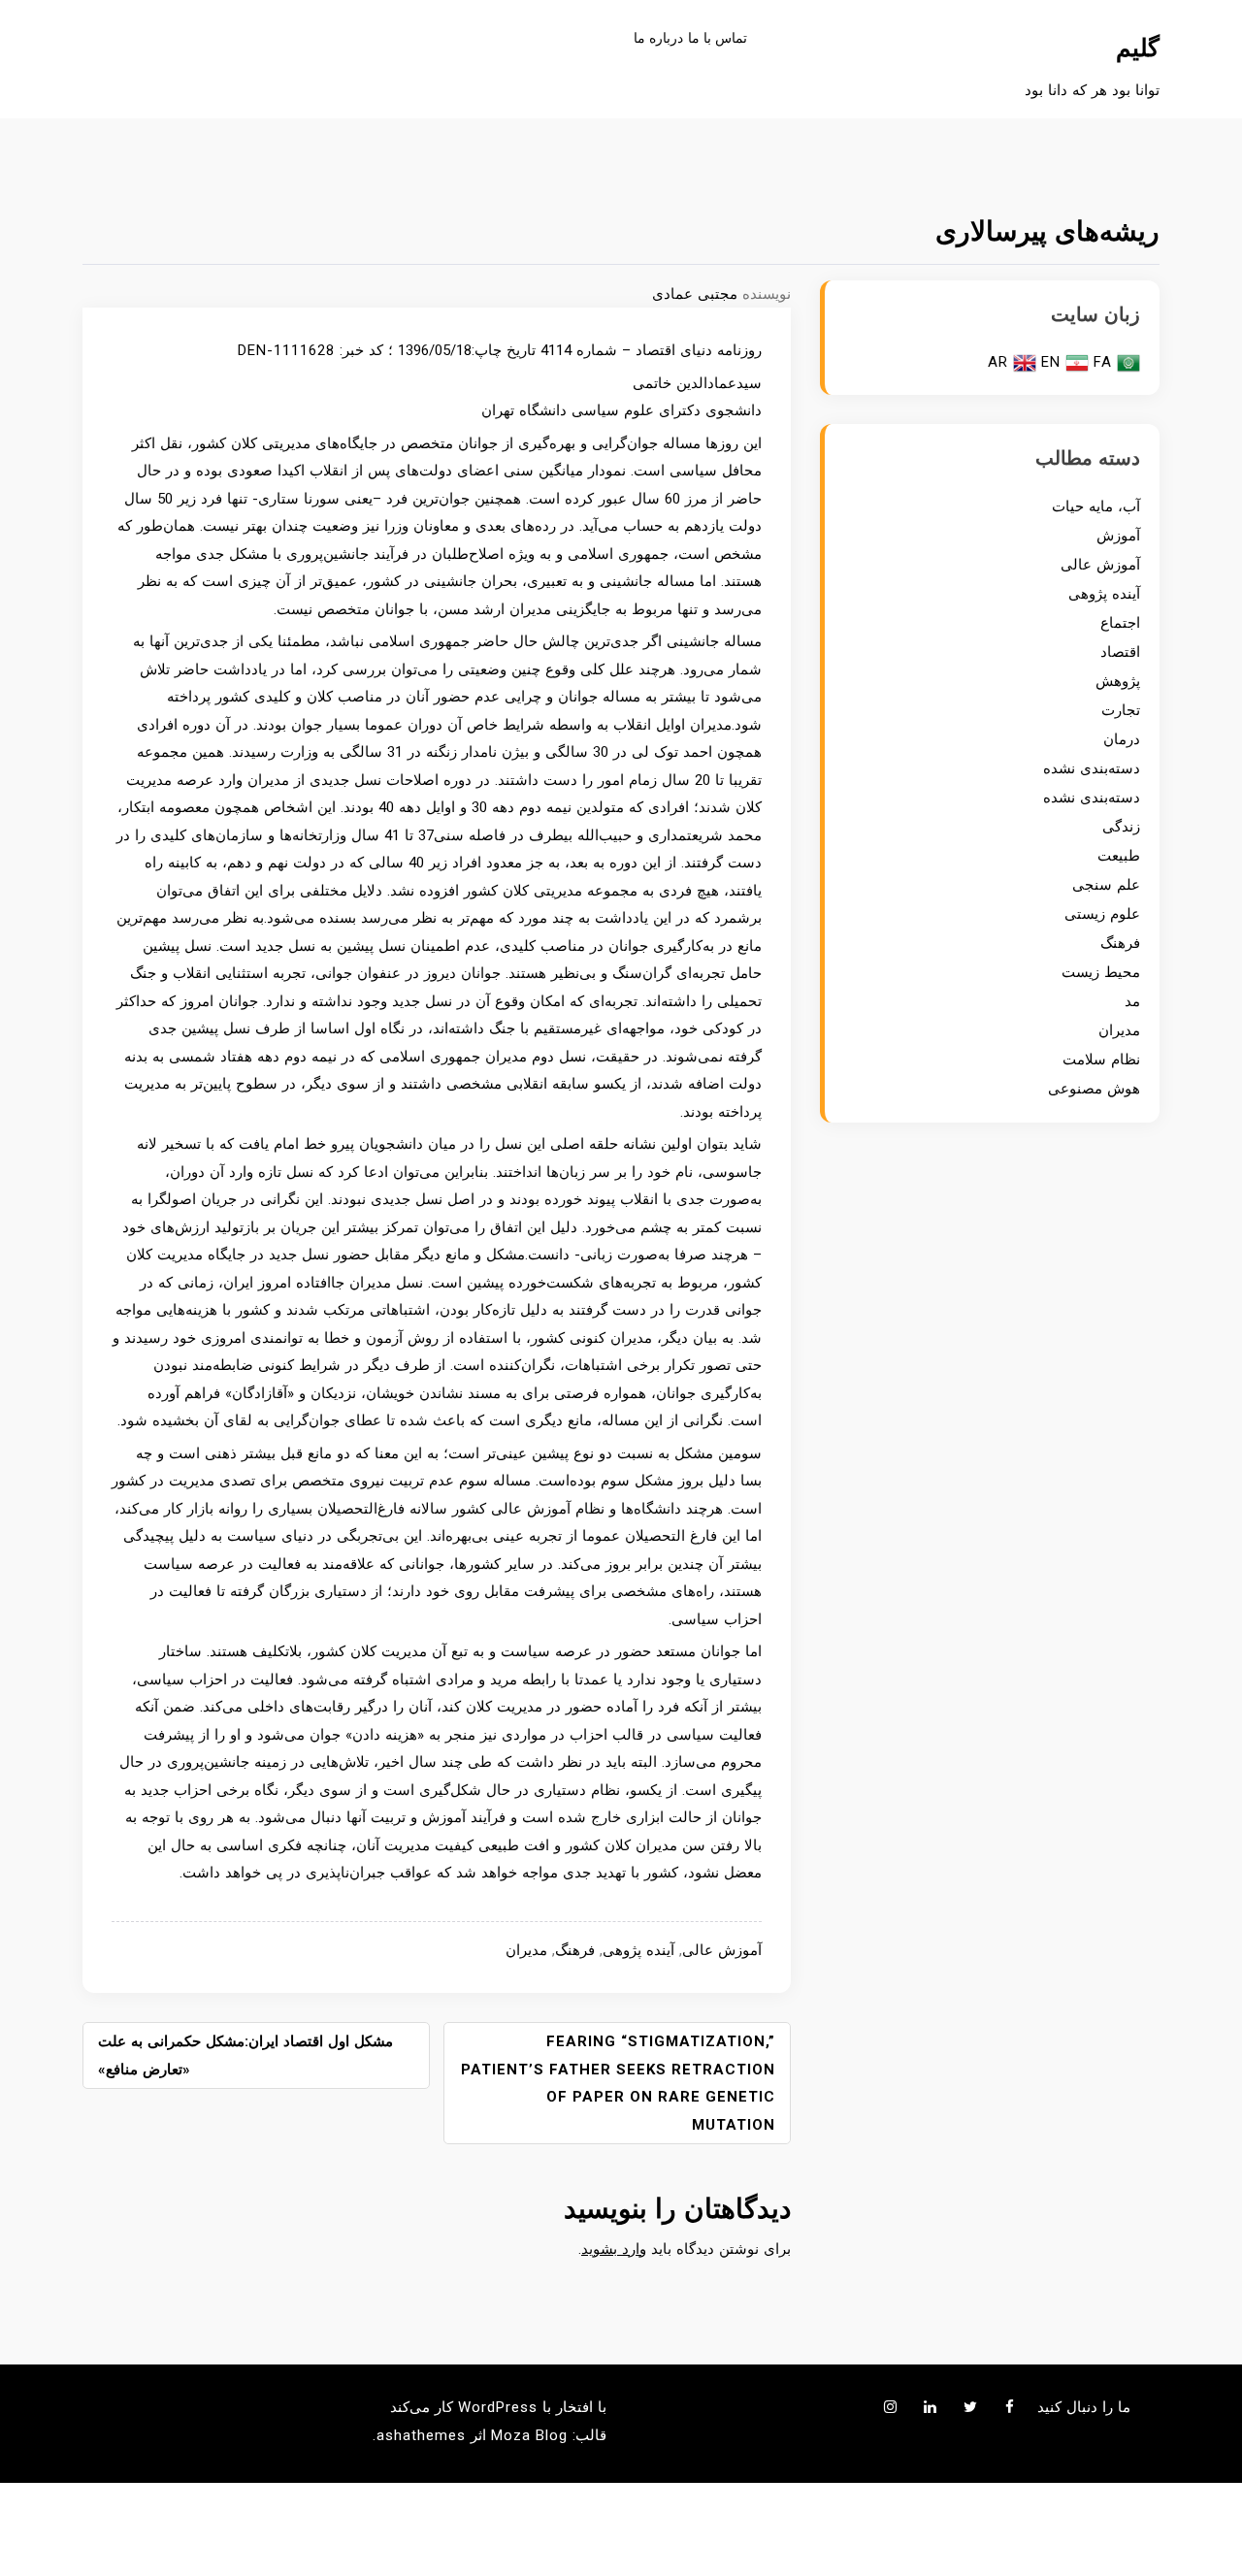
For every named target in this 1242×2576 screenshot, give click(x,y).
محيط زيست (1101, 972)
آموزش (1118, 536)
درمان (1122, 739)
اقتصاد (1120, 652)
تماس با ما (718, 38)
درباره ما (658, 38)
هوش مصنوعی (1094, 1089)
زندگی (1121, 827)
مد (1132, 1001)
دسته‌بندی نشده (1092, 768)
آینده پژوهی (638, 1950)
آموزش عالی (722, 1950)
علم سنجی (1106, 885)
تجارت (1121, 710)
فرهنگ (575, 1950)
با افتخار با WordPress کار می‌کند (498, 2407)
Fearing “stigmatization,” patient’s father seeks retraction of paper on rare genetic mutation (618, 2083)
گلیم (1138, 48)
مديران (526, 1950)
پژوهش (1118, 681)
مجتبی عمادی (695, 294)
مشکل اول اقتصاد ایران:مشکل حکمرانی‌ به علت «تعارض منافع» (245, 2055)
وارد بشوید (614, 2249)
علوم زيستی (1102, 914)
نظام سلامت (1101, 1060)
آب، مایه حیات (1096, 506)
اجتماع (1120, 623)
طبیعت (1119, 856)
